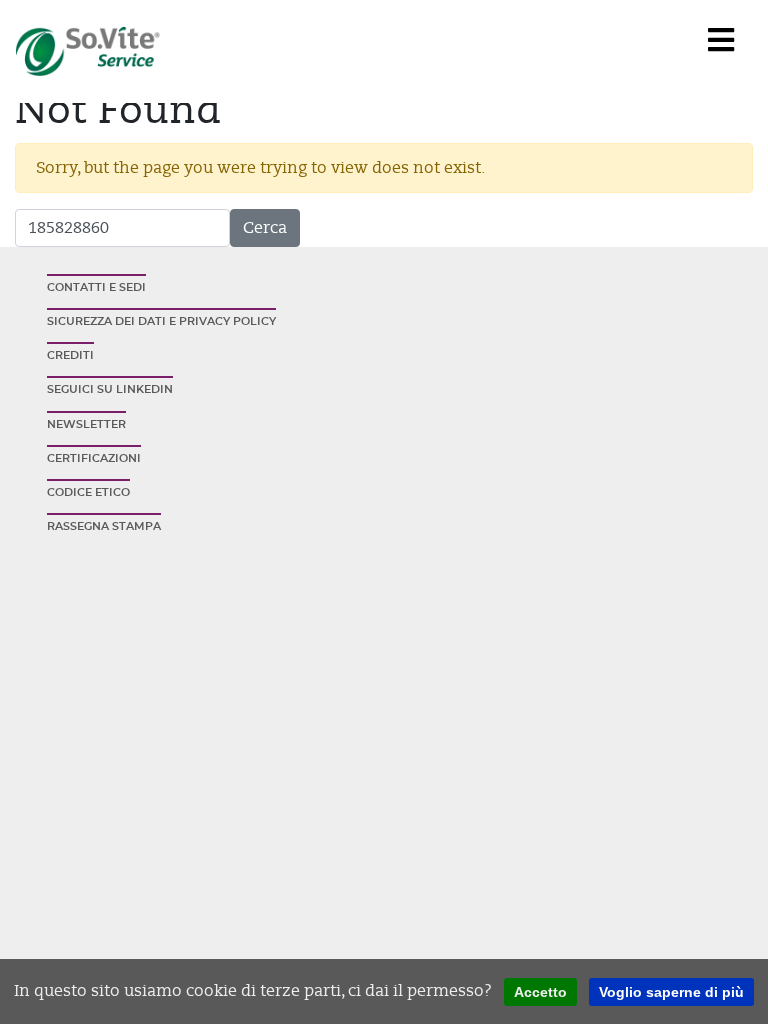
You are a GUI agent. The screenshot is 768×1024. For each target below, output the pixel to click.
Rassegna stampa (104, 526)
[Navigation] (721, 41)
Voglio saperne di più (671, 992)
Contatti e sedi (96, 287)
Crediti (70, 355)
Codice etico (88, 492)
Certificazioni (94, 458)
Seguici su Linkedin (110, 389)
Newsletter (86, 424)
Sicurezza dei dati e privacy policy (161, 321)
